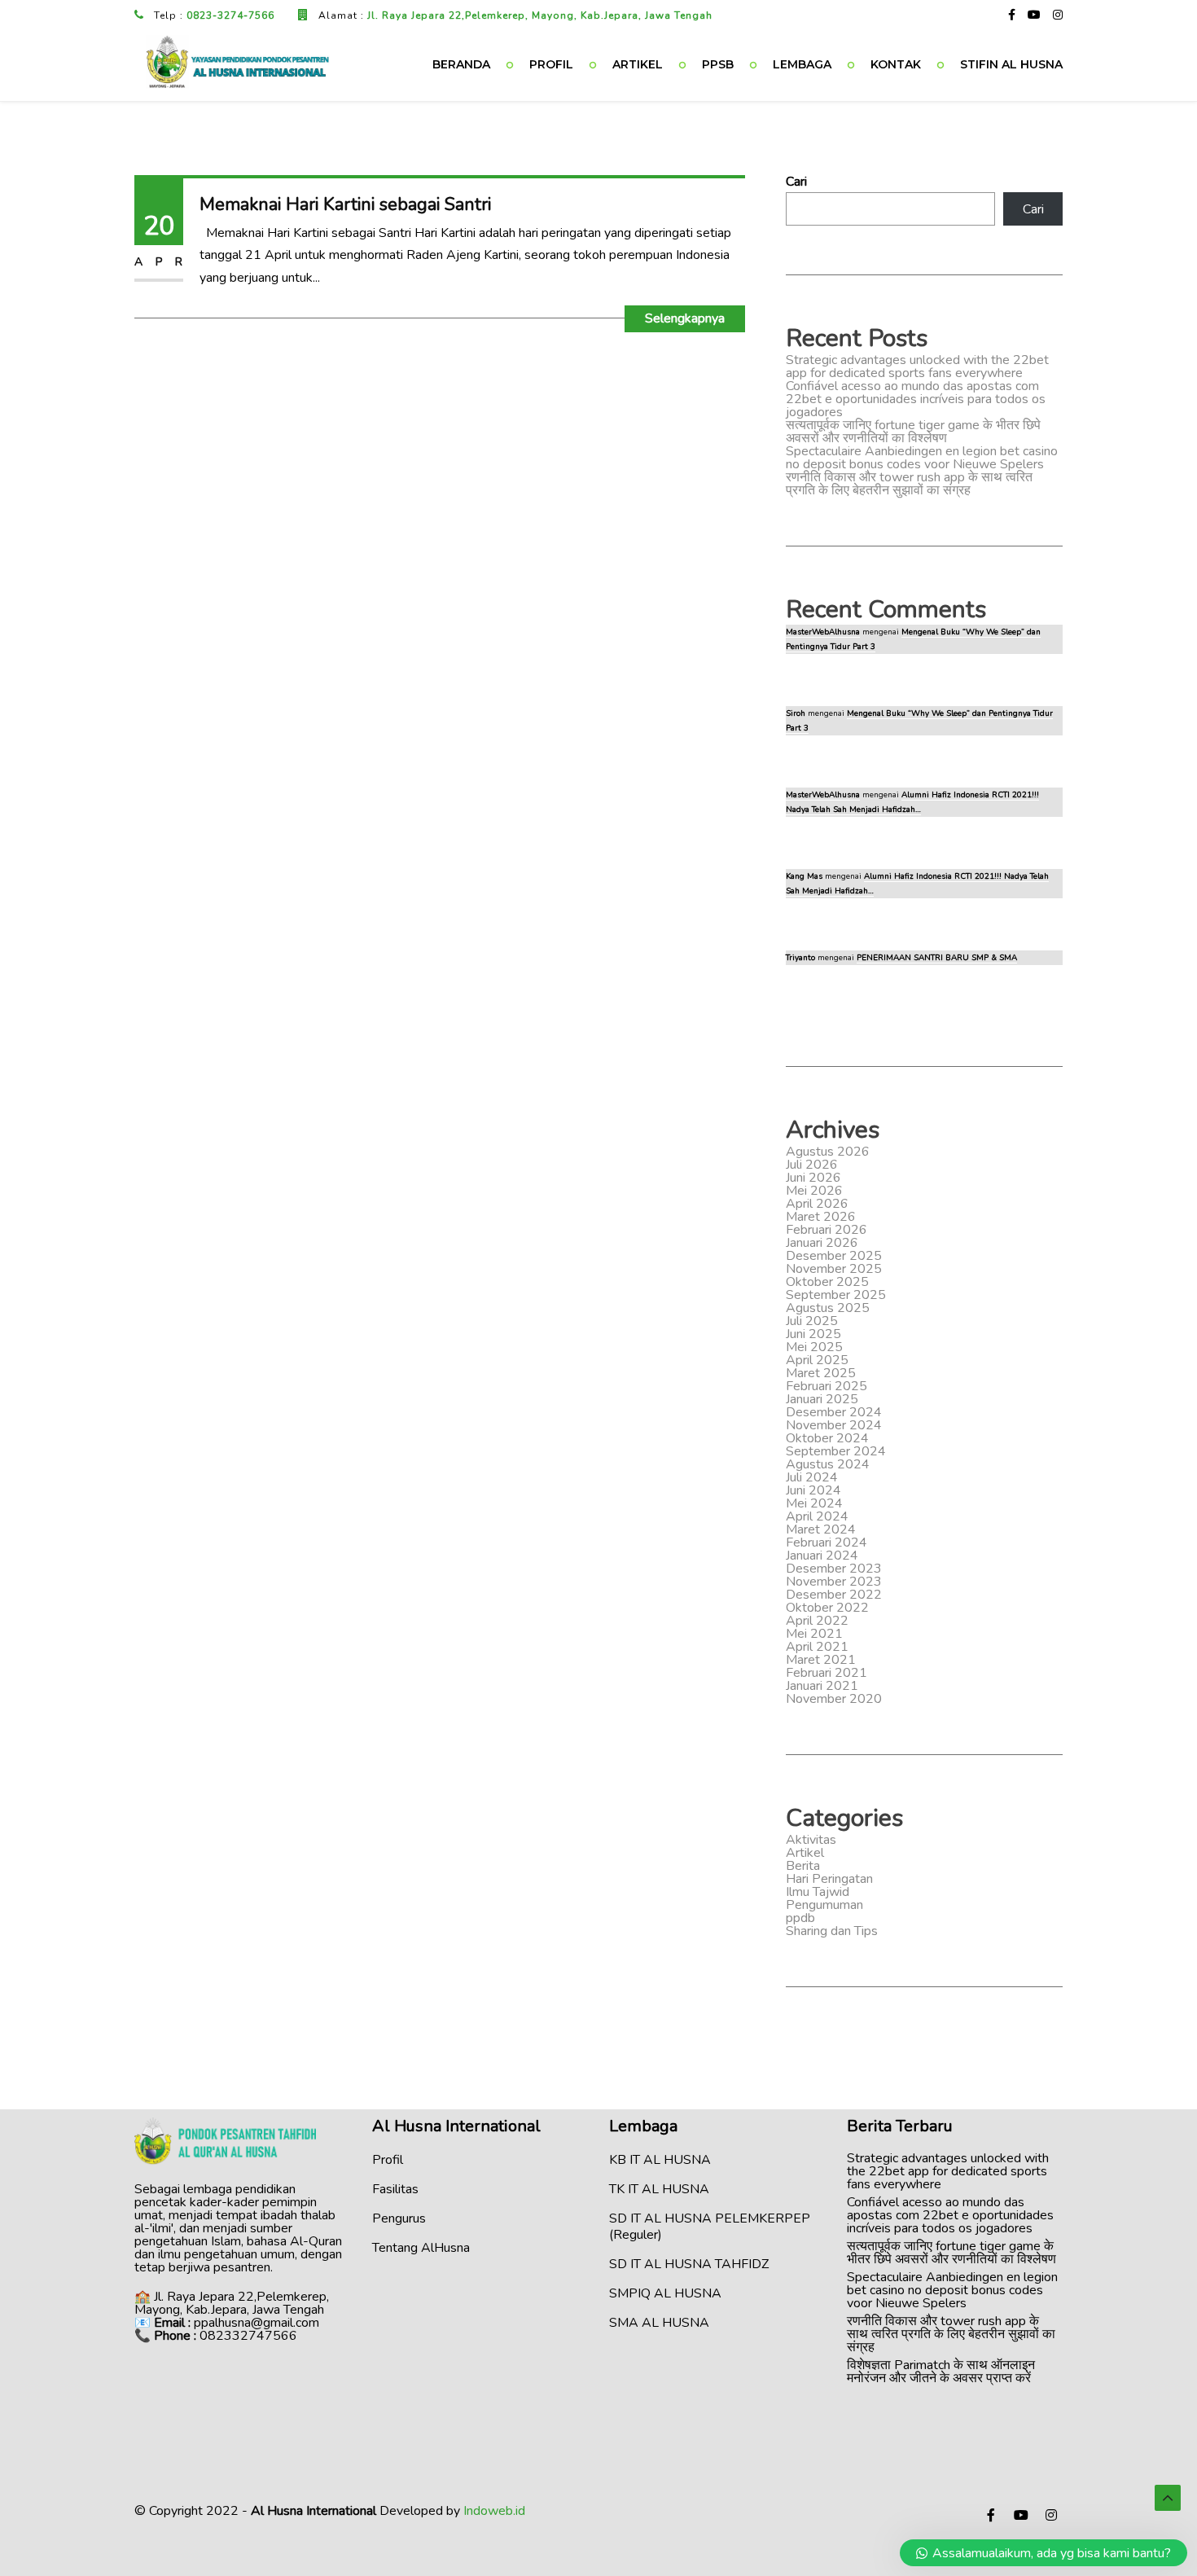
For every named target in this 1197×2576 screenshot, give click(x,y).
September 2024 (836, 1451)
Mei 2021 (814, 1634)
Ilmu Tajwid (818, 1892)
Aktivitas (811, 1840)
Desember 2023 (834, 1569)
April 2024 (817, 1516)
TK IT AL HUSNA (659, 2189)
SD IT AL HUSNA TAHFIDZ (689, 2264)
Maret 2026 (821, 1217)
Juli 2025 (812, 1321)
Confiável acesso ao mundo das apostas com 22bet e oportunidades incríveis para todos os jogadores (916, 399)
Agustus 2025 (828, 1308)
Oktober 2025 (827, 1282)
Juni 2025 (813, 1334)
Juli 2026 (812, 1165)
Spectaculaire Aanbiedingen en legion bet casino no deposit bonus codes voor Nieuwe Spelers (922, 458)
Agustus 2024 (828, 1464)
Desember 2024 (834, 1412)
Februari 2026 (826, 1230)
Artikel (638, 64)
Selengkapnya (685, 318)
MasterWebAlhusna (823, 632)
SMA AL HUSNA (659, 2323)
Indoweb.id (494, 2511)
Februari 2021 (826, 1673)
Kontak (896, 64)
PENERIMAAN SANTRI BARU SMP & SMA (937, 958)
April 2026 (817, 1204)
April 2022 (817, 1621)
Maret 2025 (821, 1373)
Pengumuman (824, 1905)
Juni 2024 (813, 1490)
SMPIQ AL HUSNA (665, 2293)
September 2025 (836, 1295)
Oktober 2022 (827, 1608)
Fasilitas (395, 2189)
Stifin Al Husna (1011, 64)
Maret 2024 (821, 1529)
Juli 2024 (812, 1477)
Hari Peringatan (829, 1879)
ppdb (800, 1918)
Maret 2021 (821, 1660)
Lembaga (802, 64)
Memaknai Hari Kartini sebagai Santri (345, 204)
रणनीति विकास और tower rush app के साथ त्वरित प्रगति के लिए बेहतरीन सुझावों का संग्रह (909, 484)
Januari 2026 (822, 1243)
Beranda (461, 64)
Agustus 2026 (828, 1152)
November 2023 (834, 1582)
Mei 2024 (814, 1503)
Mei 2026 (814, 1191)
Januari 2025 (822, 1399)
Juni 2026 (813, 1178)
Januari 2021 (822, 1686)
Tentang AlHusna (421, 2248)
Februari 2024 (826, 1543)
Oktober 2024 (827, 1438)
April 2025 (817, 1360)
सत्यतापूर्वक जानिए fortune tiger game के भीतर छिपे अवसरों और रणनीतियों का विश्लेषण (913, 432)
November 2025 (834, 1269)
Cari (796, 182)
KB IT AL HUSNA (660, 2160)
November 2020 (834, 1699)
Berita (803, 1866)
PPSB (718, 64)
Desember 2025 (834, 1256)
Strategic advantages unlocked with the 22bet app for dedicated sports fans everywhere (917, 366)
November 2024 (834, 1425)
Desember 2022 (834, 1595)
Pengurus (399, 2218)
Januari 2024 (822, 1556)
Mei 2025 (814, 1347)
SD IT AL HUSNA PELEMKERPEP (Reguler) (710, 2227)
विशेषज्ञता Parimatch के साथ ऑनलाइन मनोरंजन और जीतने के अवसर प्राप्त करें (941, 2372)
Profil (551, 64)
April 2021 (817, 1647)
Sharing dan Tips (832, 1931)
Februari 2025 (826, 1386)
